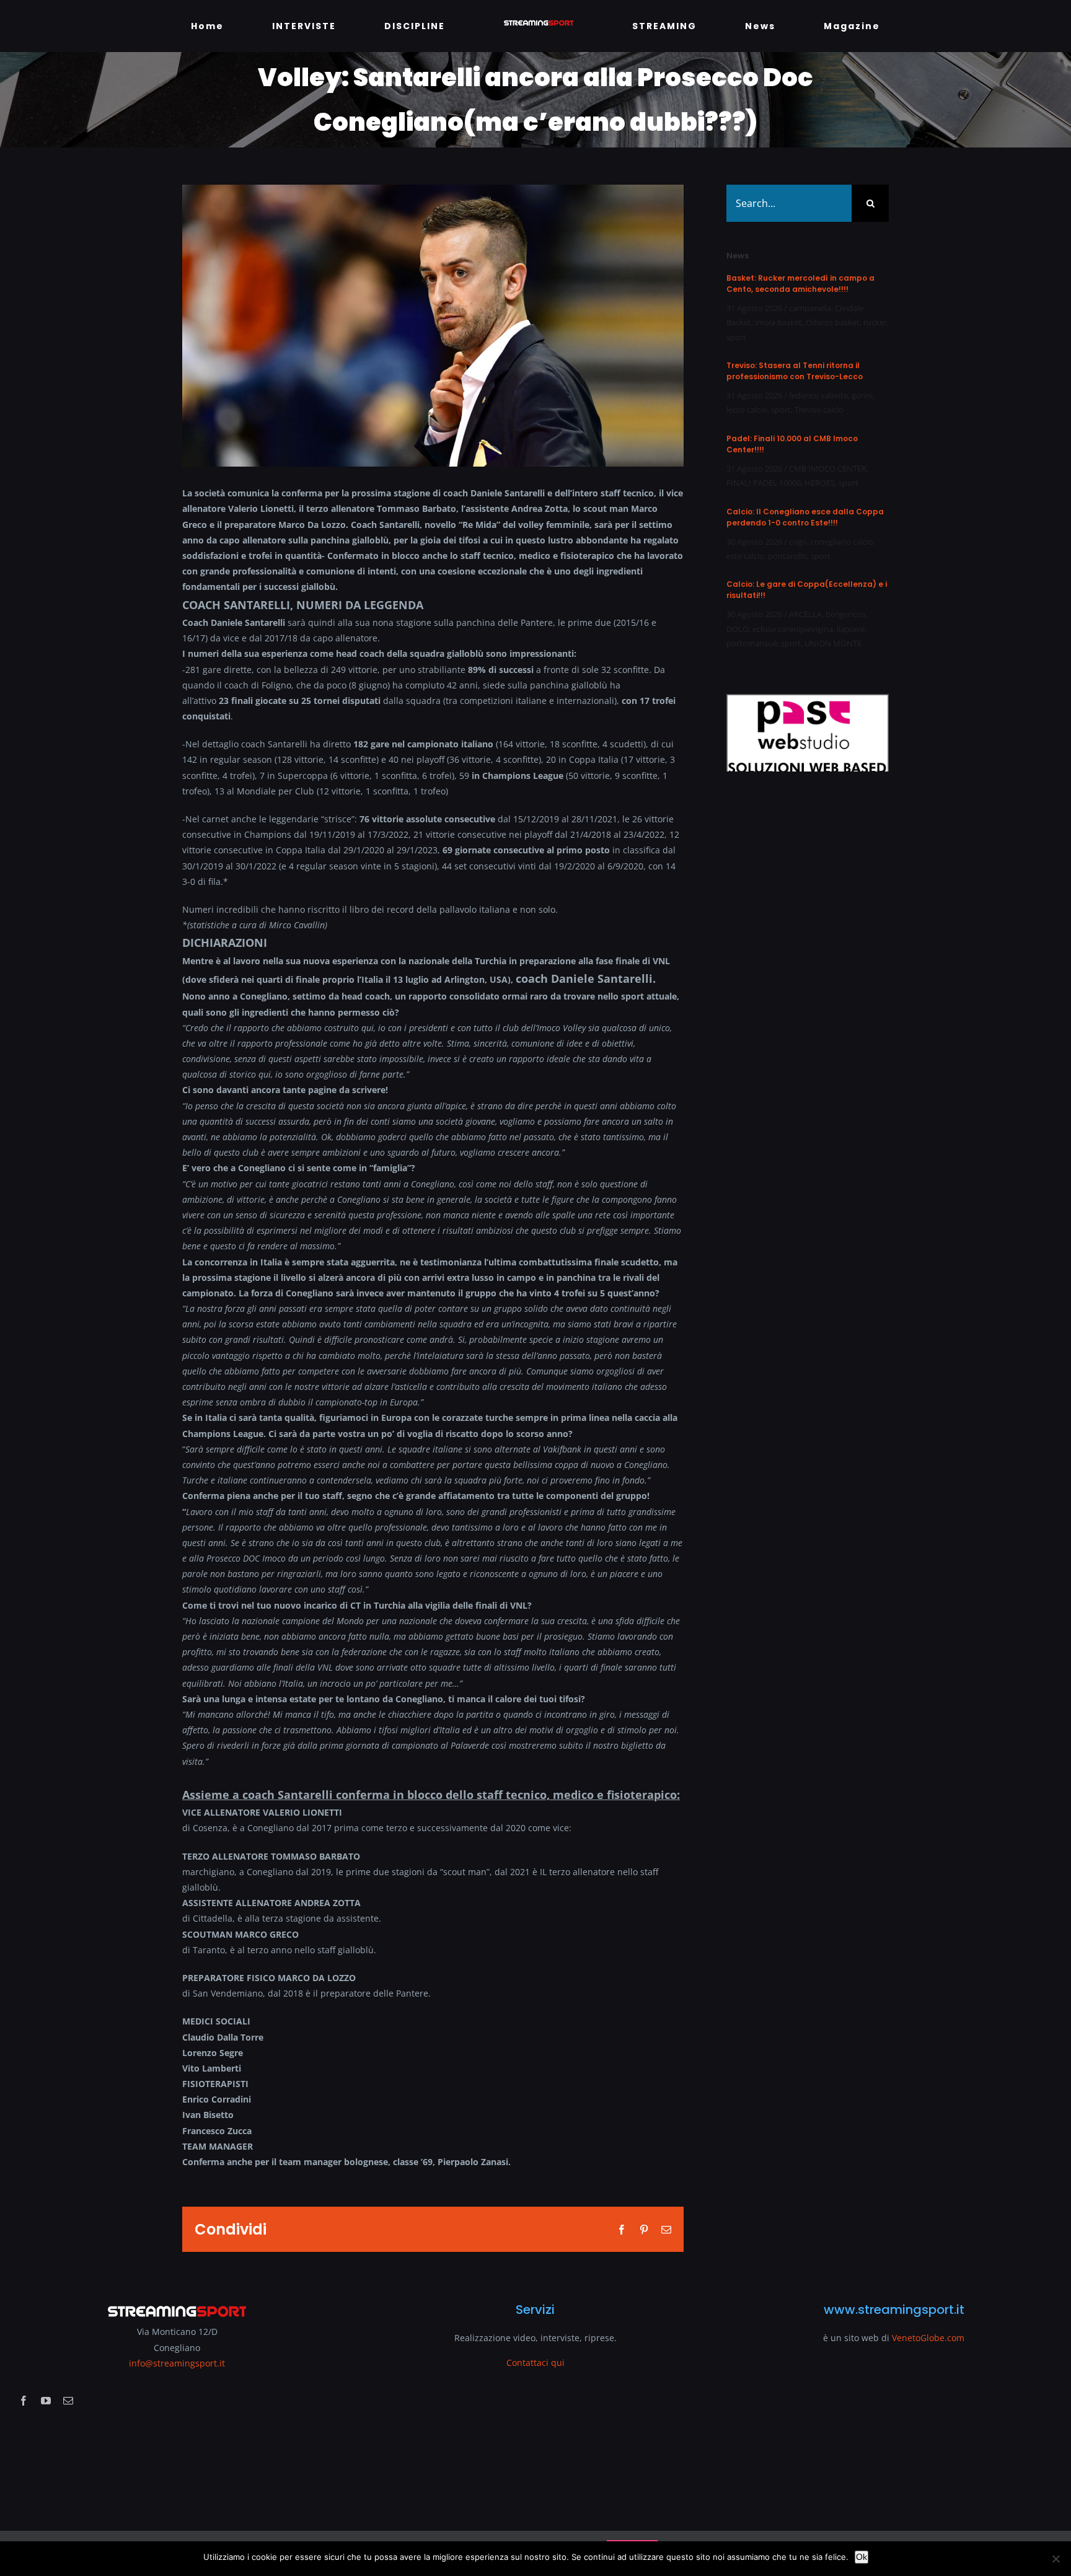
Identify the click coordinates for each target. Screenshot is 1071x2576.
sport (736, 337)
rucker (875, 322)
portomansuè (752, 643)
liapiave (851, 629)
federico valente (818, 395)
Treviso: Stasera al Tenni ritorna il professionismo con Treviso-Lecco (795, 371)
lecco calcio (747, 410)
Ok (862, 2557)
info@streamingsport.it (177, 2363)
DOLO (738, 629)
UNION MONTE (833, 643)
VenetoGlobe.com (928, 2338)
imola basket (778, 322)
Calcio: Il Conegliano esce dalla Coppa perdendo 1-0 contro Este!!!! (805, 517)
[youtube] (46, 2401)
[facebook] (24, 2401)
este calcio (745, 556)
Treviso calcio (819, 410)
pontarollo (787, 556)
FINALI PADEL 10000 (764, 483)
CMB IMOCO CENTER (828, 468)
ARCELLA (805, 614)
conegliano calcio (842, 542)
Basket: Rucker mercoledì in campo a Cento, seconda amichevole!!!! (800, 284)
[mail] (68, 2401)
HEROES (820, 483)
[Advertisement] (803, 1016)
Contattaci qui (535, 2363)
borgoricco (845, 614)
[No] (1056, 2559)
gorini (862, 395)
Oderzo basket (833, 322)
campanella (810, 308)
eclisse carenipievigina (793, 629)
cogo (798, 542)
